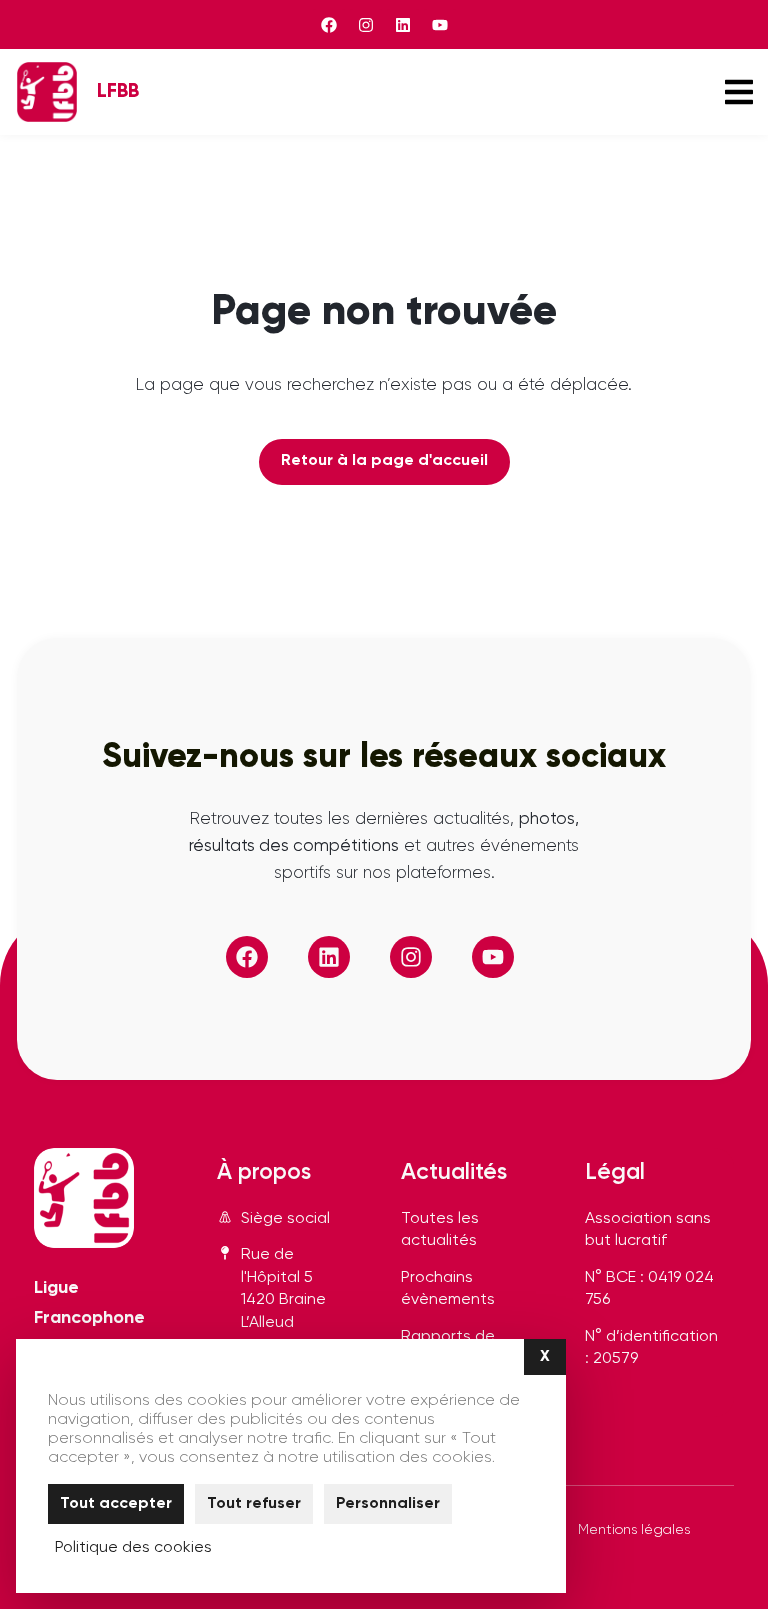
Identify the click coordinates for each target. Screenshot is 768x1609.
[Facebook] (329, 25)
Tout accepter (116, 1504)
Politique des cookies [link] (133, 1548)
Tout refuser (254, 1504)
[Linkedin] (403, 25)
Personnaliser (388, 1504)
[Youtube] (440, 25)
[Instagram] (366, 25)
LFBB (118, 91)
